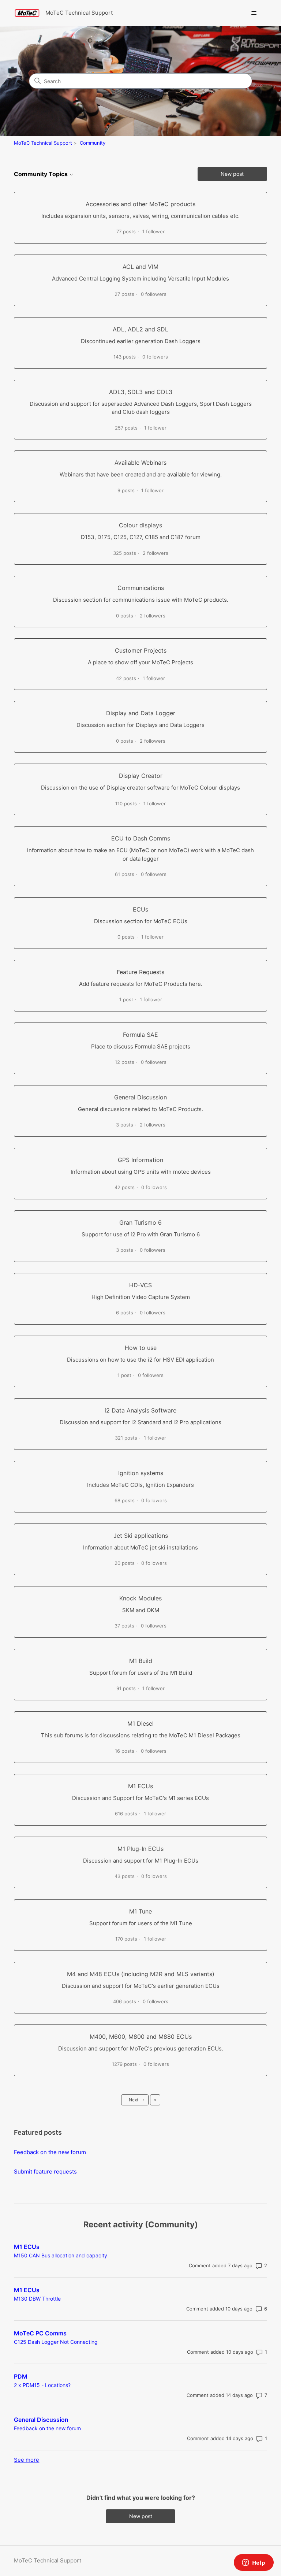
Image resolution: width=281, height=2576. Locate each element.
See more (27, 2460)
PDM (21, 2376)
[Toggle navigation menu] (254, 13)
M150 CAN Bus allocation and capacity (61, 2255)
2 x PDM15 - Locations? (42, 2385)
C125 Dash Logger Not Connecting (56, 2342)
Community (93, 143)
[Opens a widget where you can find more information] (254, 2563)
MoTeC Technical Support (43, 143)
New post (232, 174)
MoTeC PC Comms (40, 2333)
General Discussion (41, 2420)
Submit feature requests (45, 2172)
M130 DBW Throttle (37, 2299)
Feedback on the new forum (50, 2152)
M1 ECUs (27, 2247)
